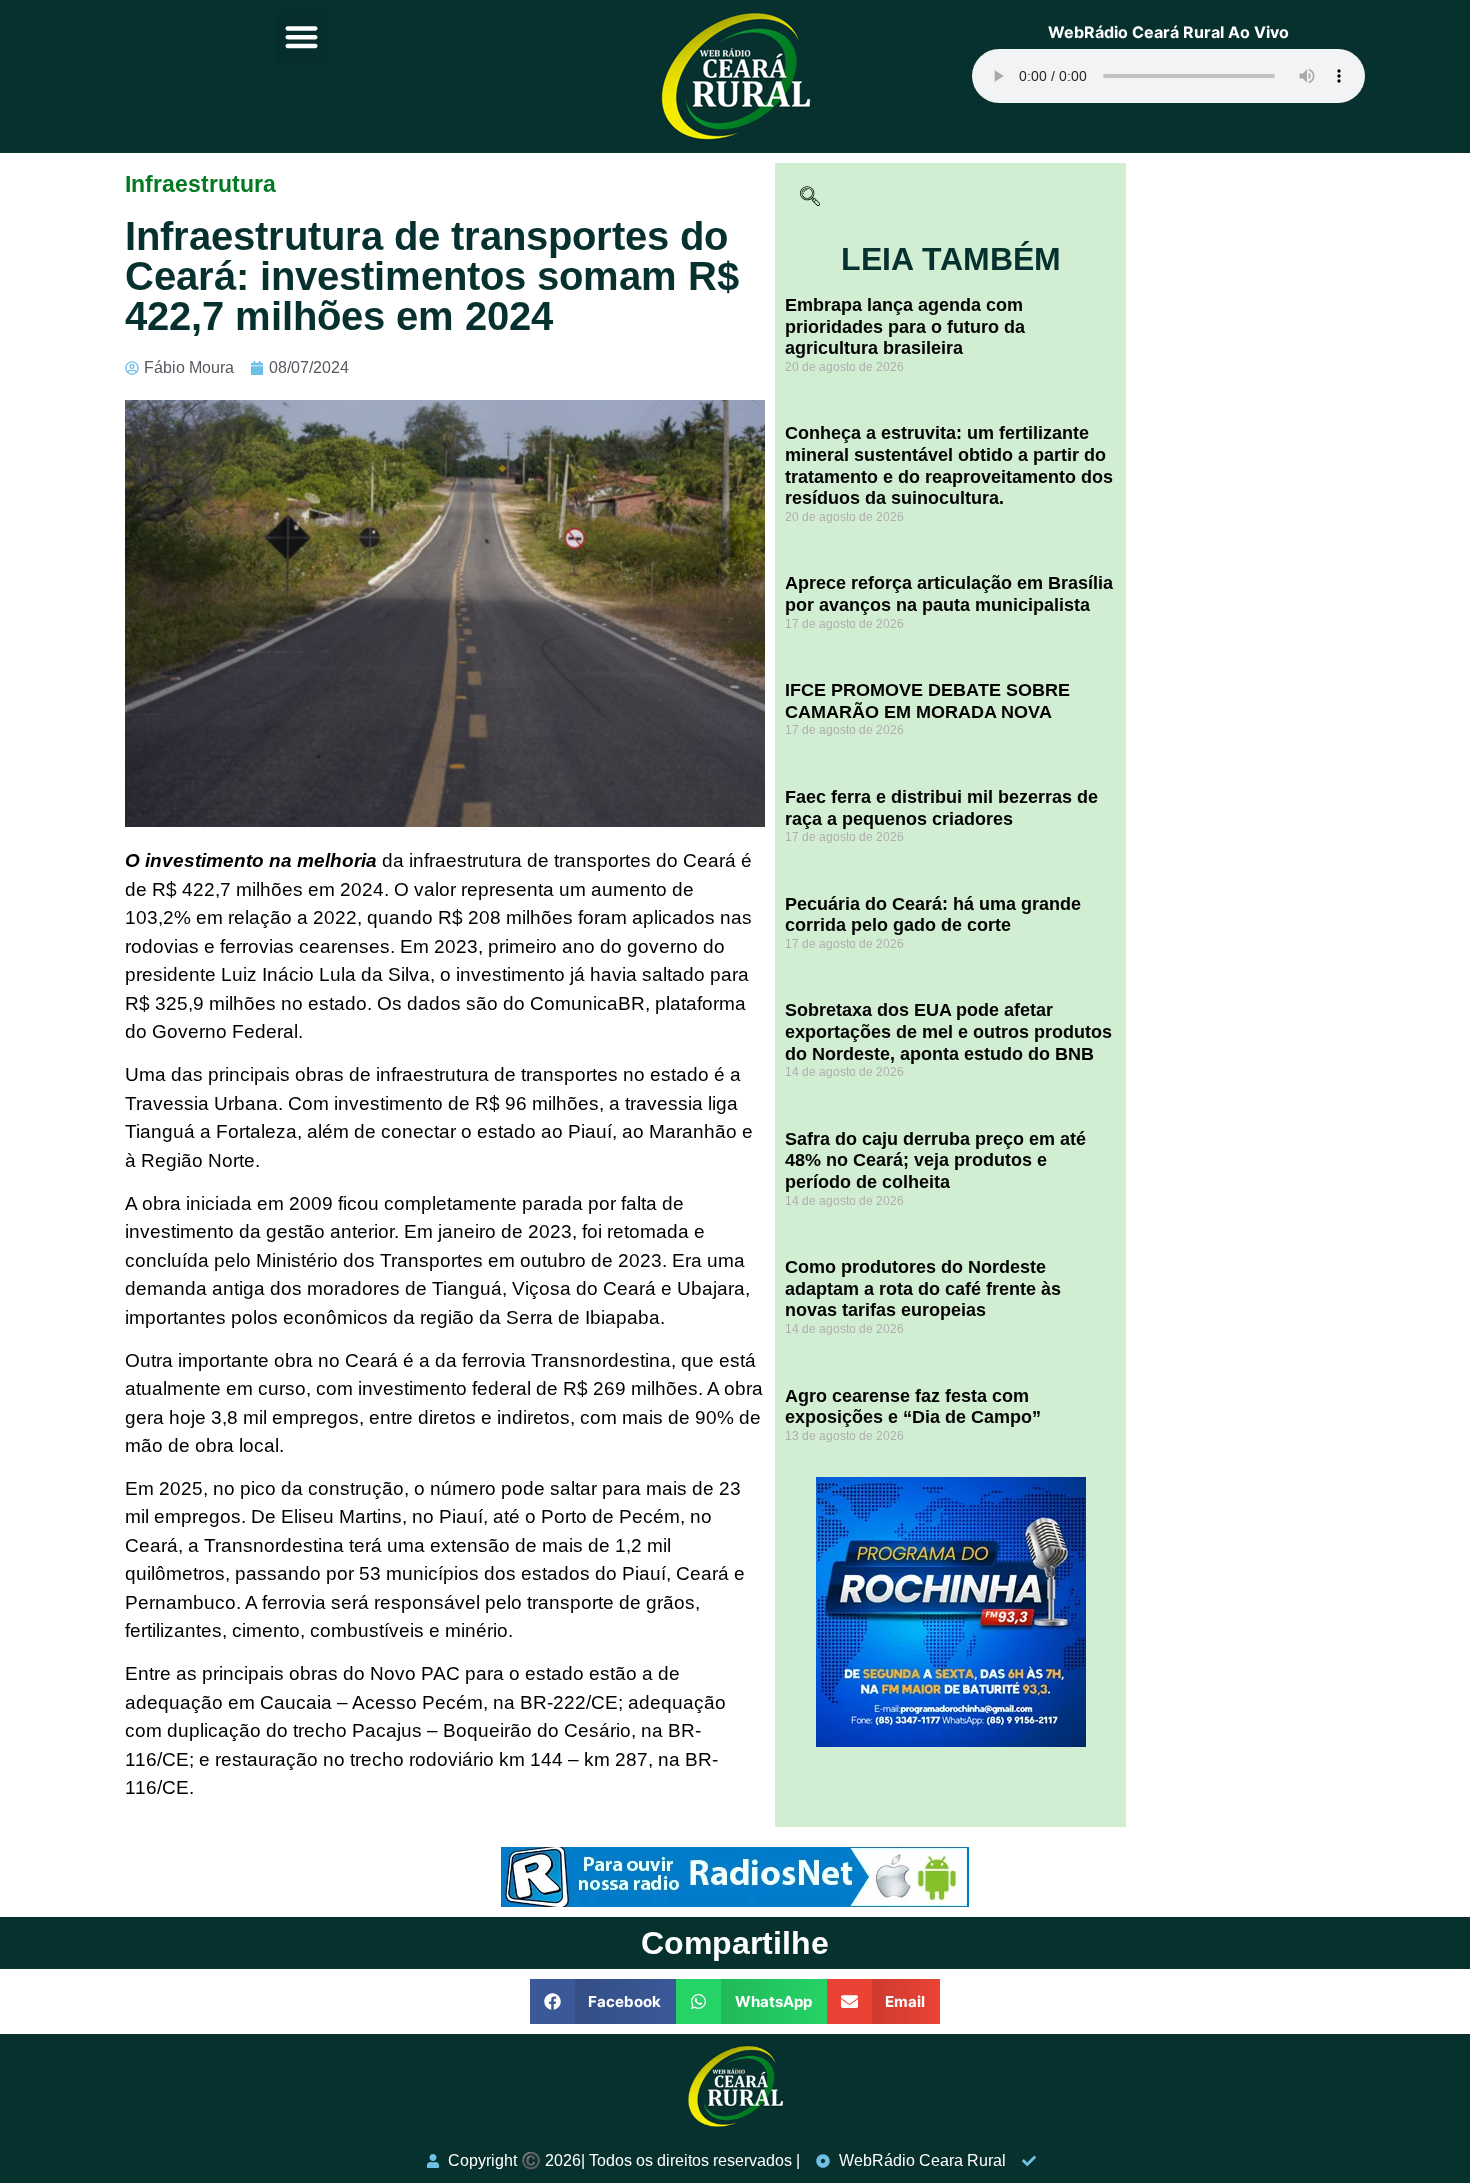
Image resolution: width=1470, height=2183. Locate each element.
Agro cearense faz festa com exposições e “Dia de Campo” (913, 1407)
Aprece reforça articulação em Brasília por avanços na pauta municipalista (949, 594)
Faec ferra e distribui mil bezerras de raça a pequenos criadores (941, 808)
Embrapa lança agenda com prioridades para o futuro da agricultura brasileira (905, 326)
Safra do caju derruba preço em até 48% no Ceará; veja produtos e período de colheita (935, 1160)
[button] (301, 36)
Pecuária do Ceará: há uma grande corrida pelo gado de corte (933, 915)
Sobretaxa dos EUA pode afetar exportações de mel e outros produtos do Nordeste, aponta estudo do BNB (948, 1031)
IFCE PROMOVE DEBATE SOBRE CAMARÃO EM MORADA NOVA (927, 701)
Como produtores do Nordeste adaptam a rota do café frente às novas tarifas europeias (923, 1288)
